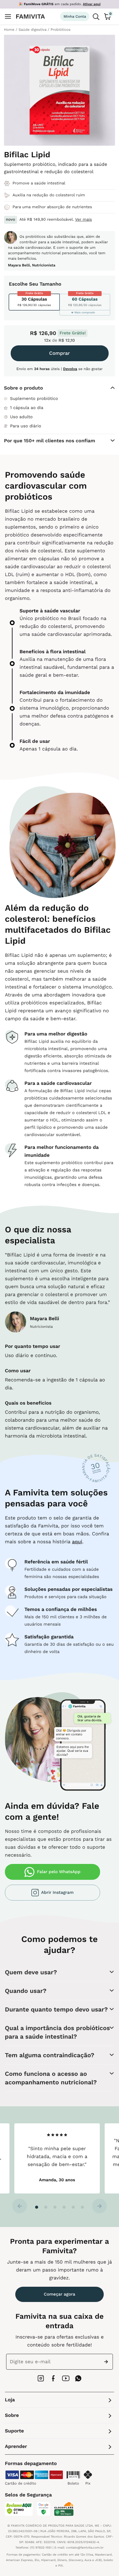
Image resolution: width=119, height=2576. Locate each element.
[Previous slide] (20, 2206)
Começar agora (60, 2294)
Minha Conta (75, 16)
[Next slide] (99, 2206)
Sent (107, 2362)
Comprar (60, 353)
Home (9, 30)
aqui (77, 1542)
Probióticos (61, 30)
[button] (37, 2207)
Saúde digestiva (32, 30)
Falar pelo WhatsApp (59, 1872)
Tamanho (50, 284)
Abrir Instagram (57, 1893)
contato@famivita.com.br (85, 2548)
